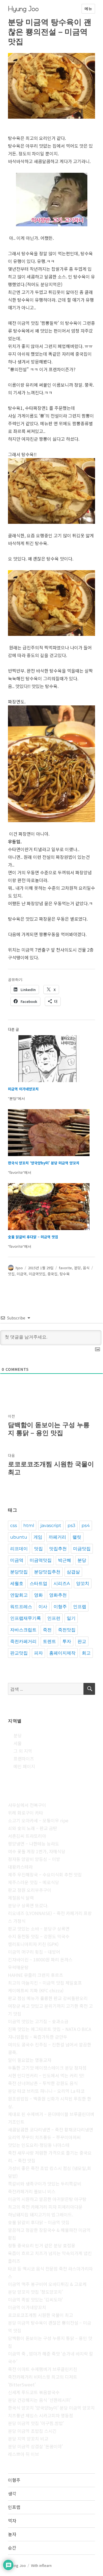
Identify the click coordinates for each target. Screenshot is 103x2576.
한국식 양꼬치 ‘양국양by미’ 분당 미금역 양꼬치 (44, 1163)
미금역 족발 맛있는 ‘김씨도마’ (35, 2299)
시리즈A (62, 1583)
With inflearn (41, 2565)
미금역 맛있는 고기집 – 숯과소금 (38, 2021)
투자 (67, 1641)
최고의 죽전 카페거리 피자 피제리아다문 (45, 2207)
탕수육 (65, 1274)
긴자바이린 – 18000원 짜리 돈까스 (40, 1959)
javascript (51, 1525)
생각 (12, 2493)
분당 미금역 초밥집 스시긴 (32, 2431)
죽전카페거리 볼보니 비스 (32, 2191)
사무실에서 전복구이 (27, 1805)
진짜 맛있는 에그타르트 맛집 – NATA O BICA (50, 2029)
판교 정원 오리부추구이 (30, 1890)
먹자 (12, 2521)
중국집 (52, 1274)
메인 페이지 (24, 1766)
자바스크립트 (23, 1630)
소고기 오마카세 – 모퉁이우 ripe (38, 1820)
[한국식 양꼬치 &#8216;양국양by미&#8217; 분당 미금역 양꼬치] (49, 1133)
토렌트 (49, 1641)
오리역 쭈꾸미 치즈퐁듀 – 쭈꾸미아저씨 (44, 2137)
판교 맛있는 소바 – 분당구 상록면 (39, 1929)
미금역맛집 (37, 1274)
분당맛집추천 (47, 1572)
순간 (12, 2548)
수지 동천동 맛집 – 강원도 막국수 (39, 1936)
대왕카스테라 (20, 1867)
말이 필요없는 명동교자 (30, 2060)
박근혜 (65, 1560)
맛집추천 (58, 1549)
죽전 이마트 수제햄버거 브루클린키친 (43, 2369)
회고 (86, 1653)
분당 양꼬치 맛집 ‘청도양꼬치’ (35, 2292)
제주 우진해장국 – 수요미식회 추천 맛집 (45, 1874)
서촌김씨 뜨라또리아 (27, 1836)
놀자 (12, 2534)
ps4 (86, 1525)
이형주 (60, 1607)
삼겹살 (73, 1572)
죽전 (47, 1630)
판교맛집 (19, 1653)
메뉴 (88, 9)
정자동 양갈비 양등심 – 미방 (34, 1859)
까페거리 (57, 1537)
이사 (43, 1607)
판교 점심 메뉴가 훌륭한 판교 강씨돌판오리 (48, 1998)
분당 (77, 1268)
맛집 (11, 1274)
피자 (38, 1653)
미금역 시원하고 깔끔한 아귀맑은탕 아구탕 (47, 2199)
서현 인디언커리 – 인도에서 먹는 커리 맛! (46, 2075)
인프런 (54, 1618)
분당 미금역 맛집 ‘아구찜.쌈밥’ (36, 2423)
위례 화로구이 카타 (26, 1813)
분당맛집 (19, 1572)
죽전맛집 (67, 1630)
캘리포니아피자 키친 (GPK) (33, 1944)
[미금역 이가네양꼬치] (49, 1059)
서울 (18, 1743)
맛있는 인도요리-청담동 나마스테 (39, 2145)
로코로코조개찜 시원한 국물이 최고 (41, 2315)
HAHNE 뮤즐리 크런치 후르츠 (36, 1975)
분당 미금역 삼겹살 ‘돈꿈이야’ (35, 2446)
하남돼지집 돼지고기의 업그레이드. (41, 2214)
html (29, 1525)
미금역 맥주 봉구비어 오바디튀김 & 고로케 (47, 2284)
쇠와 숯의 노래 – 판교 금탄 (33, 1828)
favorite (65, 1268)
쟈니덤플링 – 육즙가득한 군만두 (38, 2037)
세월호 (17, 1583)
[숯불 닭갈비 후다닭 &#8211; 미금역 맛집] (49, 1207)
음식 (86, 1268)
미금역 (22, 1274)
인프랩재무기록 (26, 1618)
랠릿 (77, 1537)
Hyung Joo (23, 9)
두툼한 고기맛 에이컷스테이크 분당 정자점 (47, 2068)
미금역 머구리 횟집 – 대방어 (34, 1952)
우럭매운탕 (18, 1967)
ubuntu (19, 1537)
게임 (38, 1537)
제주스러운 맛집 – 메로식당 (34, 1882)
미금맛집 (82, 1549)
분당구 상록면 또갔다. (28, 1905)
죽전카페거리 (23, 1641)
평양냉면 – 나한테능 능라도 (34, 1844)
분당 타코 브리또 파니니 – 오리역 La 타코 (46, 2091)
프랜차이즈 (24, 1759)
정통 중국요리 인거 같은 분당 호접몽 (42, 2245)
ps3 (71, 1525)
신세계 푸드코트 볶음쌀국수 (34, 2392)
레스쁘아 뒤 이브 (23, 2454)
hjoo (19, 1268)
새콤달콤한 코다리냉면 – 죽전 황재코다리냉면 (51, 2129)
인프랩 (80, 1607)
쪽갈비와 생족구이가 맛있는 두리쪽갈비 (45, 2184)
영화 (38, 1595)
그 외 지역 (23, 1751)
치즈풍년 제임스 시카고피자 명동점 (41, 2415)
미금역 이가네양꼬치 (23, 1089)
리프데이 (19, 1549)
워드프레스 (21, 1607)
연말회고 (19, 1595)
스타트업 (38, 1583)
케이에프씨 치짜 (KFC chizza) (36, 1990)
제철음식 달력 (21, 1898)
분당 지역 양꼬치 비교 (28, 2439)
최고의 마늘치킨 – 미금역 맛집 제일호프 (45, 1983)
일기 (71, 1618)
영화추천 (58, 1595)
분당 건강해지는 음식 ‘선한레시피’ (40, 2400)
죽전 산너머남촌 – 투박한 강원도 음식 (43, 2083)
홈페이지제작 (62, 1653)
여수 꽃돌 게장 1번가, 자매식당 (37, 1851)
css (14, 1525)
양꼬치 (83, 1583)
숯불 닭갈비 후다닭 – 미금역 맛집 (33, 1237)
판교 (82, 1641)
